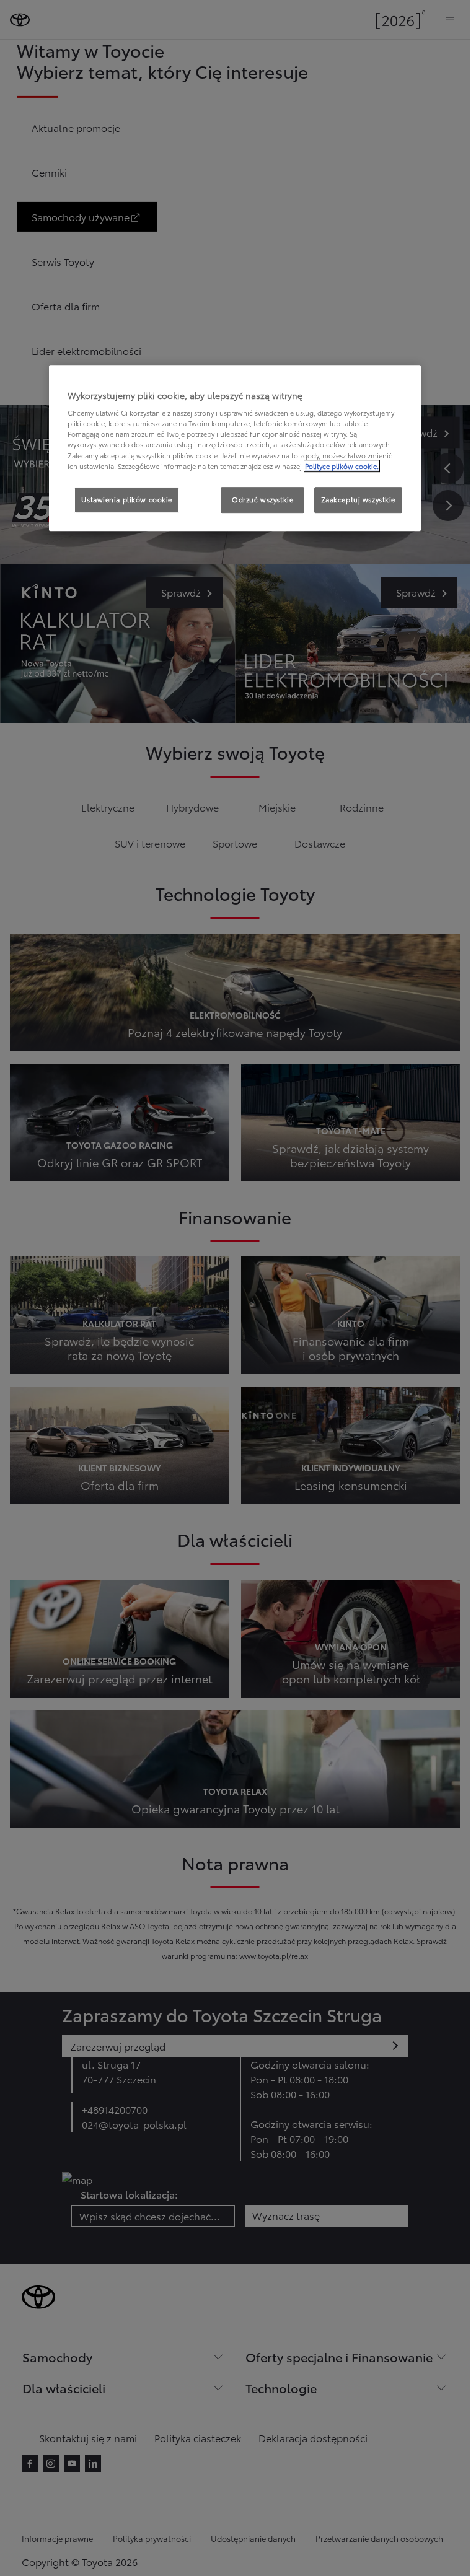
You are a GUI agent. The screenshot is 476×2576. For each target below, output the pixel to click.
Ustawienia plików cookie (127, 499)
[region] (235, 448)
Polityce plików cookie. (342, 466)
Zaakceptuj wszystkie (358, 499)
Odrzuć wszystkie (262, 499)
